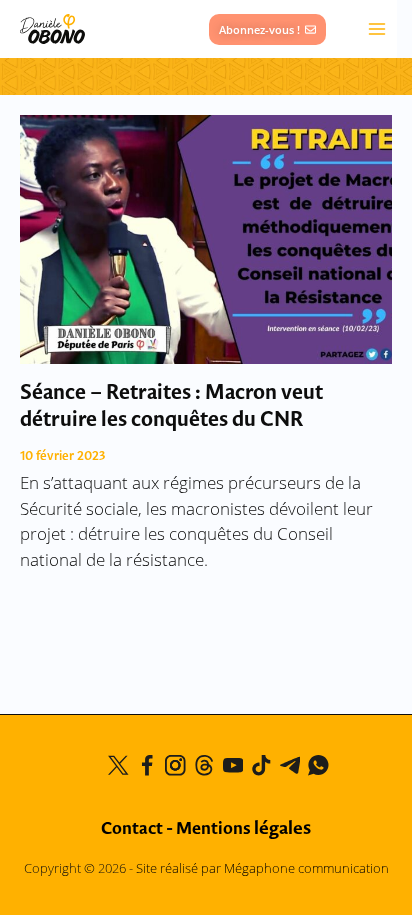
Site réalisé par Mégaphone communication (262, 868)
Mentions (243, 829)
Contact (132, 829)
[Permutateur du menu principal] (377, 29)
